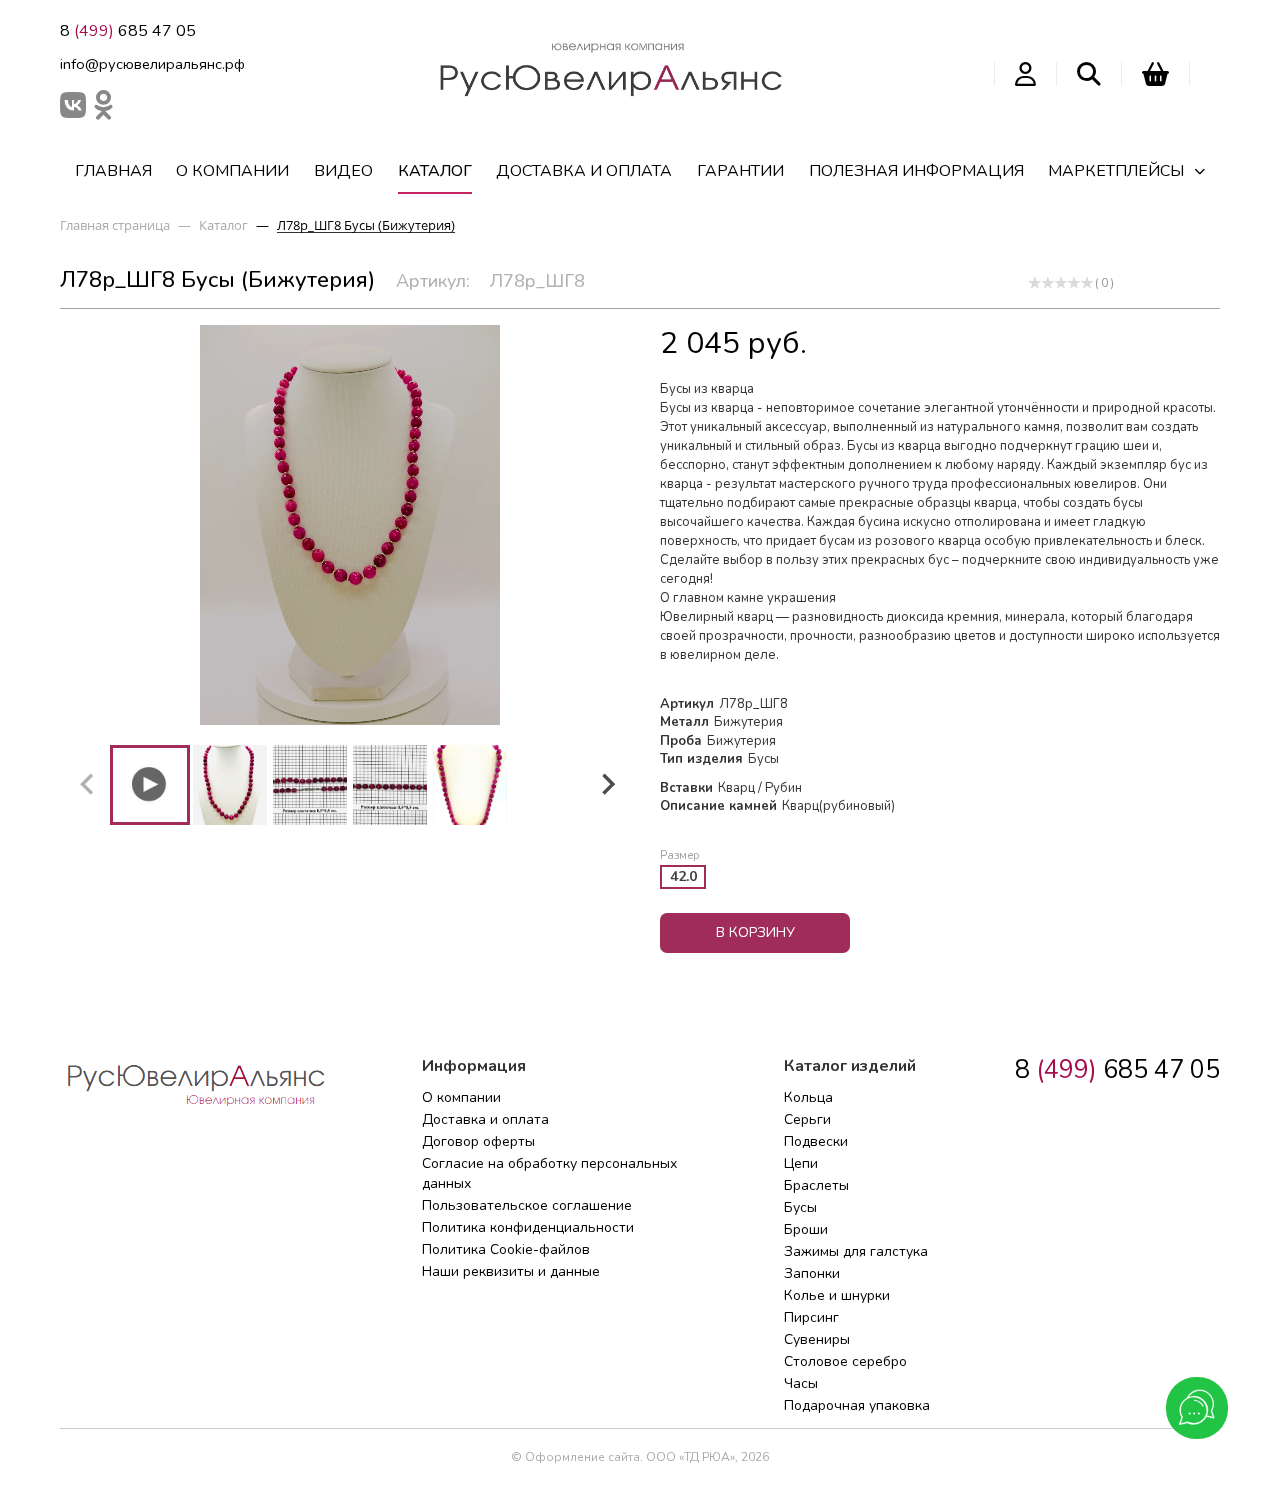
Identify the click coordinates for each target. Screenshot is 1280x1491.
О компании (232, 171)
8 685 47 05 (128, 31)
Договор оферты (478, 1141)
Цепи (801, 1163)
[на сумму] (1155, 74)
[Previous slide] (88, 785)
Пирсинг (811, 1317)
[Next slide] (607, 785)
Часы (801, 1383)
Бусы (800, 1207)
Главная (113, 171)
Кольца (808, 1097)
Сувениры (817, 1339)
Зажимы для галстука (856, 1251)
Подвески (816, 1141)
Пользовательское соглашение (527, 1205)
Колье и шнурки (837, 1295)
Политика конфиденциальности (528, 1227)
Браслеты (816, 1185)
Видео (343, 171)
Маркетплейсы (1116, 171)
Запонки (812, 1273)
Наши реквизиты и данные (511, 1271)
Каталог (435, 171)
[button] (150, 785)
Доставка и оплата (584, 171)
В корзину (755, 932)
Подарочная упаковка (857, 1405)
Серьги (807, 1119)
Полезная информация (916, 171)
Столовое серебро (845, 1361)
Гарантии (740, 171)
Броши (806, 1229)
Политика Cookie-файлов (506, 1249)
